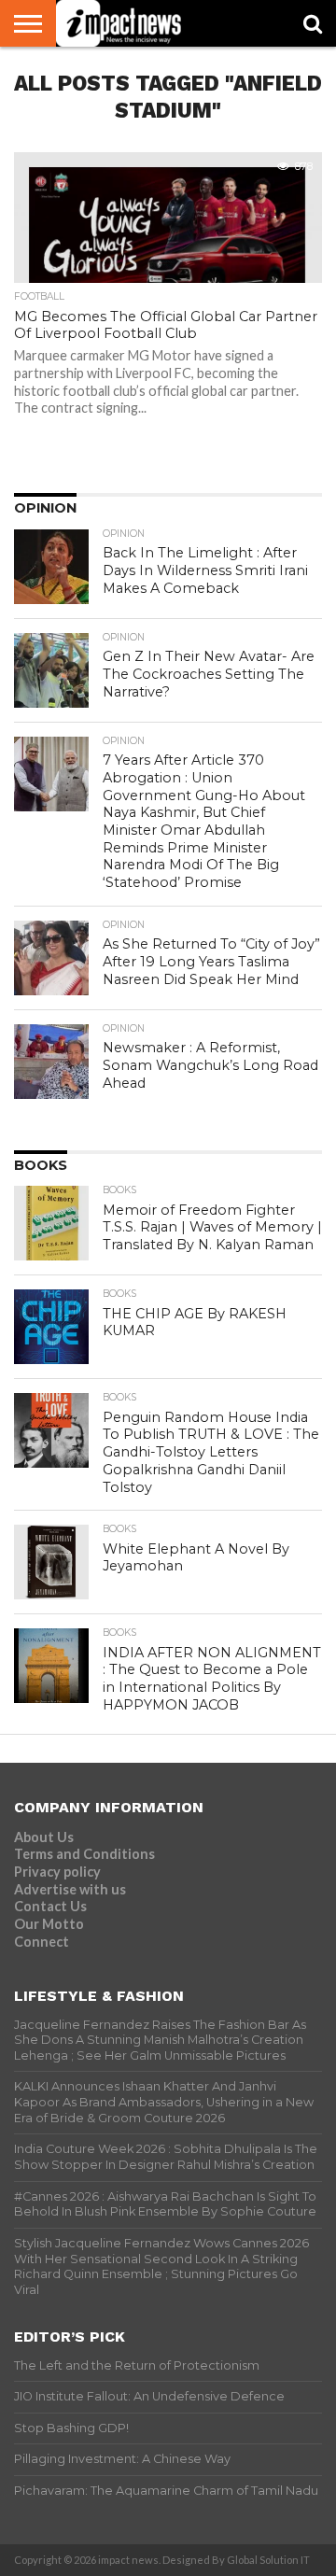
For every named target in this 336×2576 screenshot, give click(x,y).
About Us (44, 1837)
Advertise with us (70, 1889)
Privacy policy (57, 1872)
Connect (42, 1942)
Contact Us (50, 1906)
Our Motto (49, 1924)
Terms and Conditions (84, 1854)
